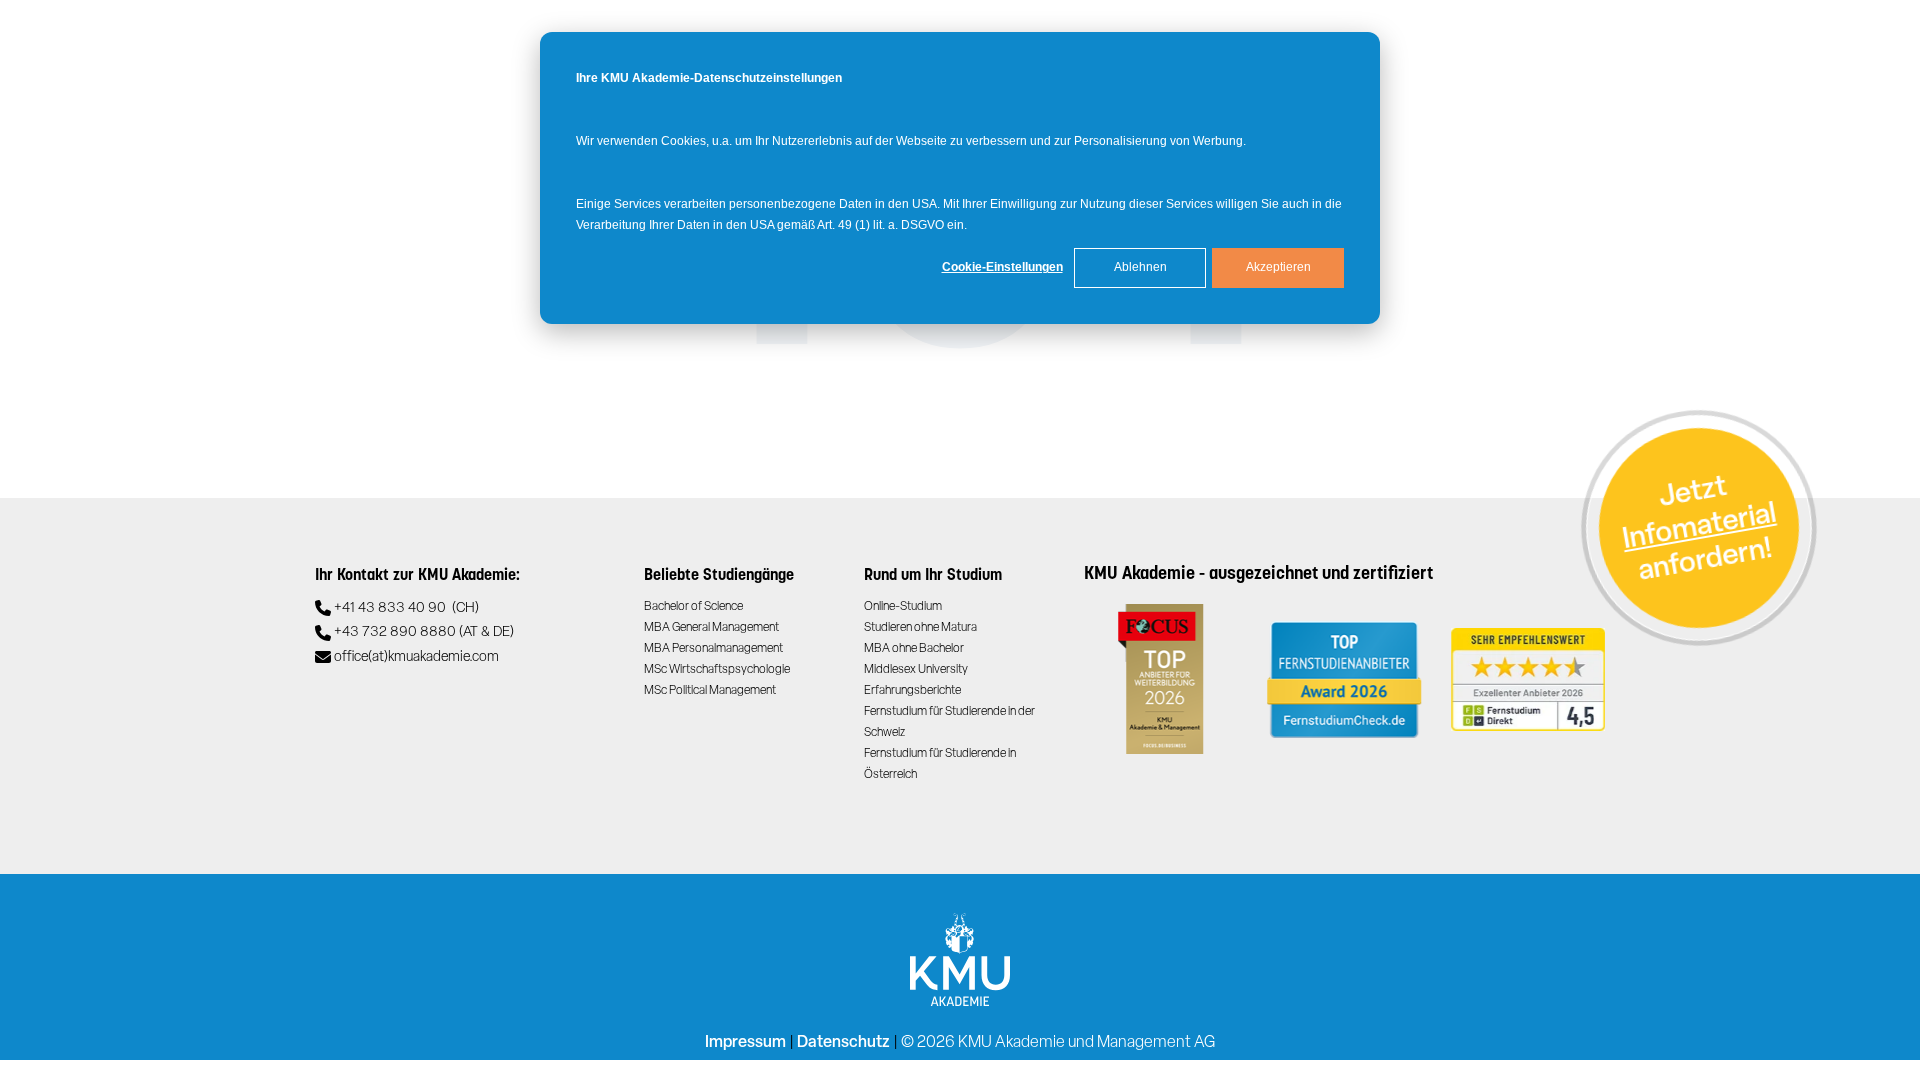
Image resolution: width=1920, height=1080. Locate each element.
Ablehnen (1140, 267)
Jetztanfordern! (1699, 530)
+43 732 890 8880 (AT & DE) (424, 632)
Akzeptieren (1278, 267)
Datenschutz (843, 1043)
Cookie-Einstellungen (1002, 267)
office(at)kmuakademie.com (416, 657)
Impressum (745, 1043)
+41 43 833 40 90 (406, 608)
